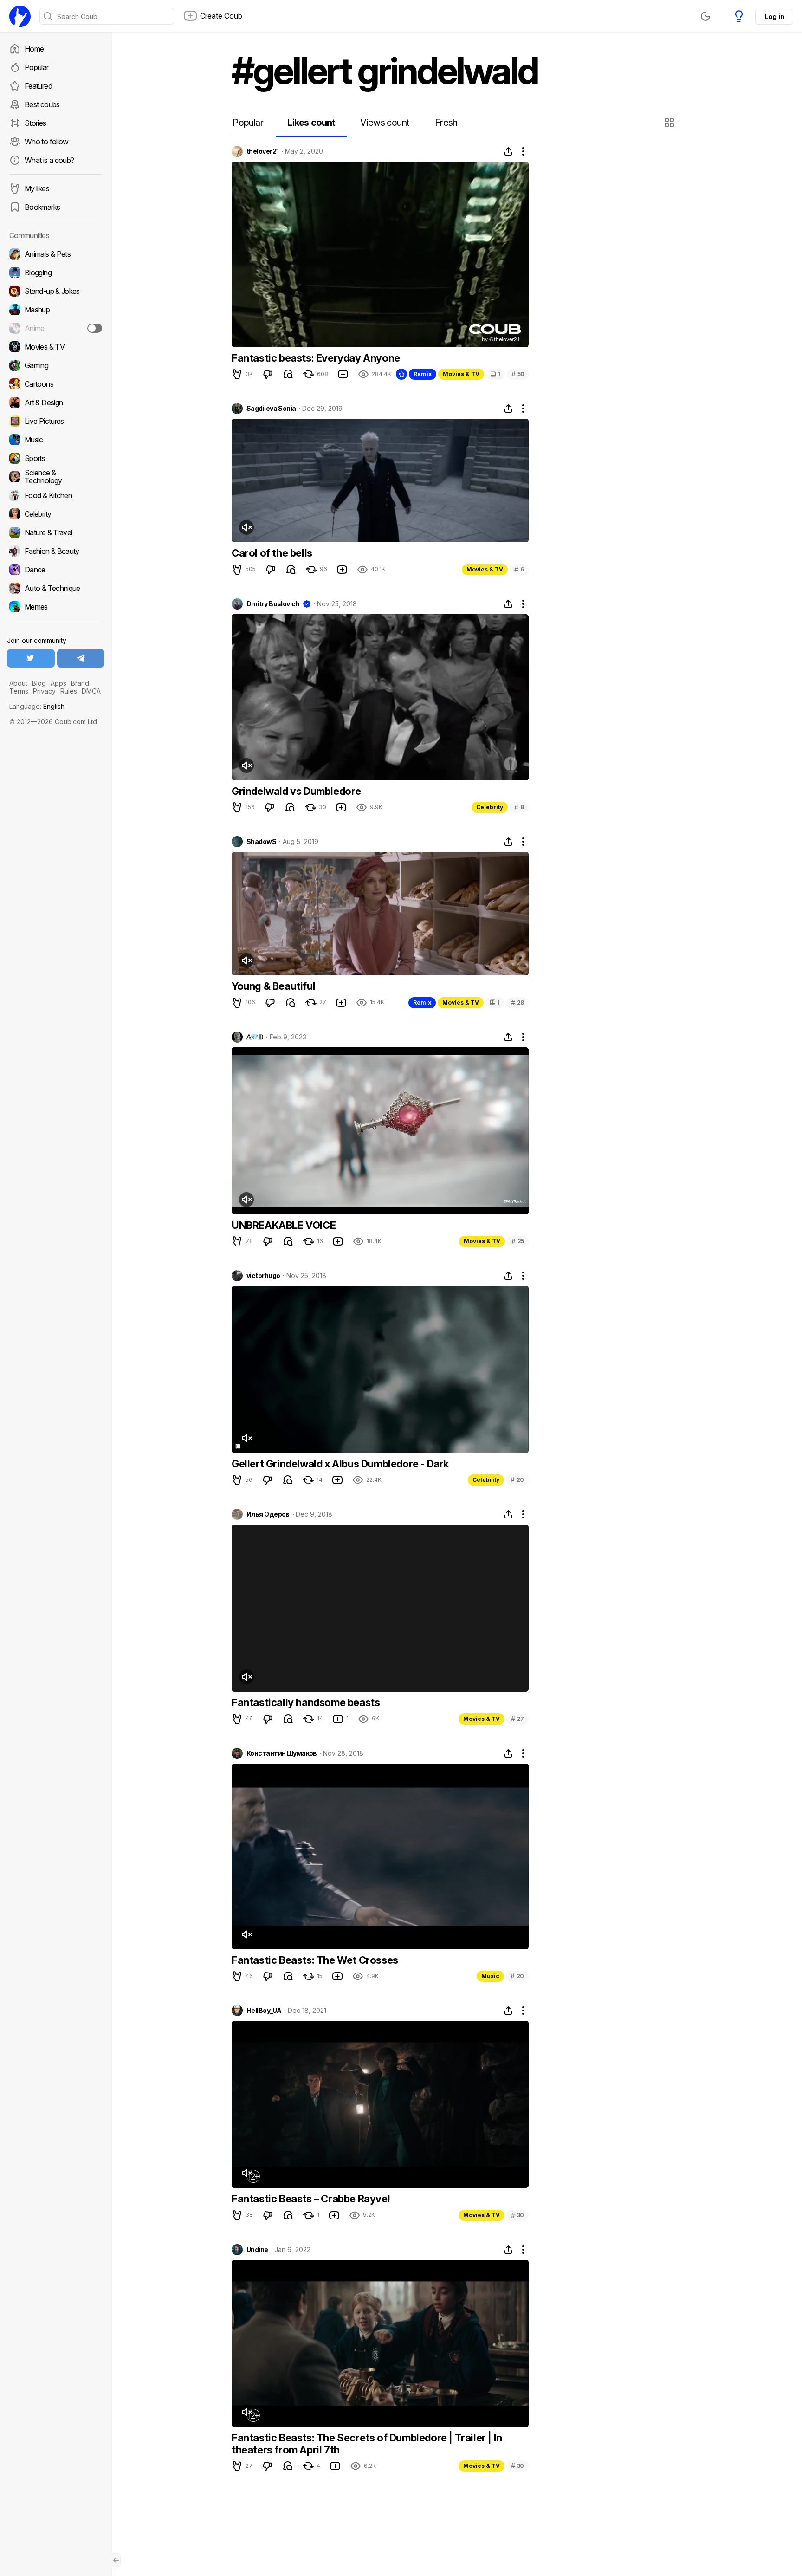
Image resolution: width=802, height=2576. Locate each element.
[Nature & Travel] (56, 532)
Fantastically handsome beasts (306, 1702)
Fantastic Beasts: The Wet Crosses (315, 1960)
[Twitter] (31, 658)
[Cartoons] (56, 384)
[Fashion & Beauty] (56, 551)
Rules (69, 691)
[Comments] (288, 374)
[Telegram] (81, 658)
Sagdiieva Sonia (271, 409)
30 (517, 2215)
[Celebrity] (56, 514)
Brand (80, 683)
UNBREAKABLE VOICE (284, 1225)
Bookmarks (42, 207)
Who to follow (47, 142)
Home (34, 49)
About (18, 683)
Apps (58, 683)
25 (518, 1241)
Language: (37, 706)
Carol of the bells (272, 553)
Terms (19, 691)
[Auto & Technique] (56, 588)
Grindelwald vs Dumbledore (296, 791)
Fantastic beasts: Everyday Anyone (316, 358)
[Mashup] (56, 310)
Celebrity (490, 807)
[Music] (56, 440)
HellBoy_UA (264, 2011)
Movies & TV (461, 374)
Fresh (446, 123)
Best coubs (42, 104)
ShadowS (261, 842)
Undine (257, 2250)
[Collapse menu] (116, 2560)
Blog (39, 683)
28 (517, 1002)
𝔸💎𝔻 (255, 1037)
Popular (37, 67)
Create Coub (221, 16)
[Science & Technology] (56, 477)
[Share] (508, 151)
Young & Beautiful (273, 986)
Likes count (311, 123)
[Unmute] (246, 527)
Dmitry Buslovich (273, 604)
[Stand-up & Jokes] (56, 291)
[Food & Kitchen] (56, 495)
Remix (423, 374)
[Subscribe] (95, 328)
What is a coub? (49, 160)
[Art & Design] (56, 402)
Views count (385, 123)
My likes (37, 188)
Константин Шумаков (282, 1753)
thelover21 (262, 151)
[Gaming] (56, 365)
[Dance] (56, 570)
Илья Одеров (268, 1514)
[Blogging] (56, 273)
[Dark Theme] (705, 16)
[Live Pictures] (56, 421)
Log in (774, 16)
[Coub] (20, 16)
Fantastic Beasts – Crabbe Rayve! (311, 2199)
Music (490, 1976)
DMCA (91, 691)
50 (518, 374)
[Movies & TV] (56, 347)
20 (517, 1480)
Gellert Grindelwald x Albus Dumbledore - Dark (340, 1464)
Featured (38, 86)
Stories (36, 123)
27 (517, 1719)
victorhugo (263, 1276)
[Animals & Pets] (56, 254)
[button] (670, 123)
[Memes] (56, 607)
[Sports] (56, 458)
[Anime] (56, 328)
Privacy (44, 691)
